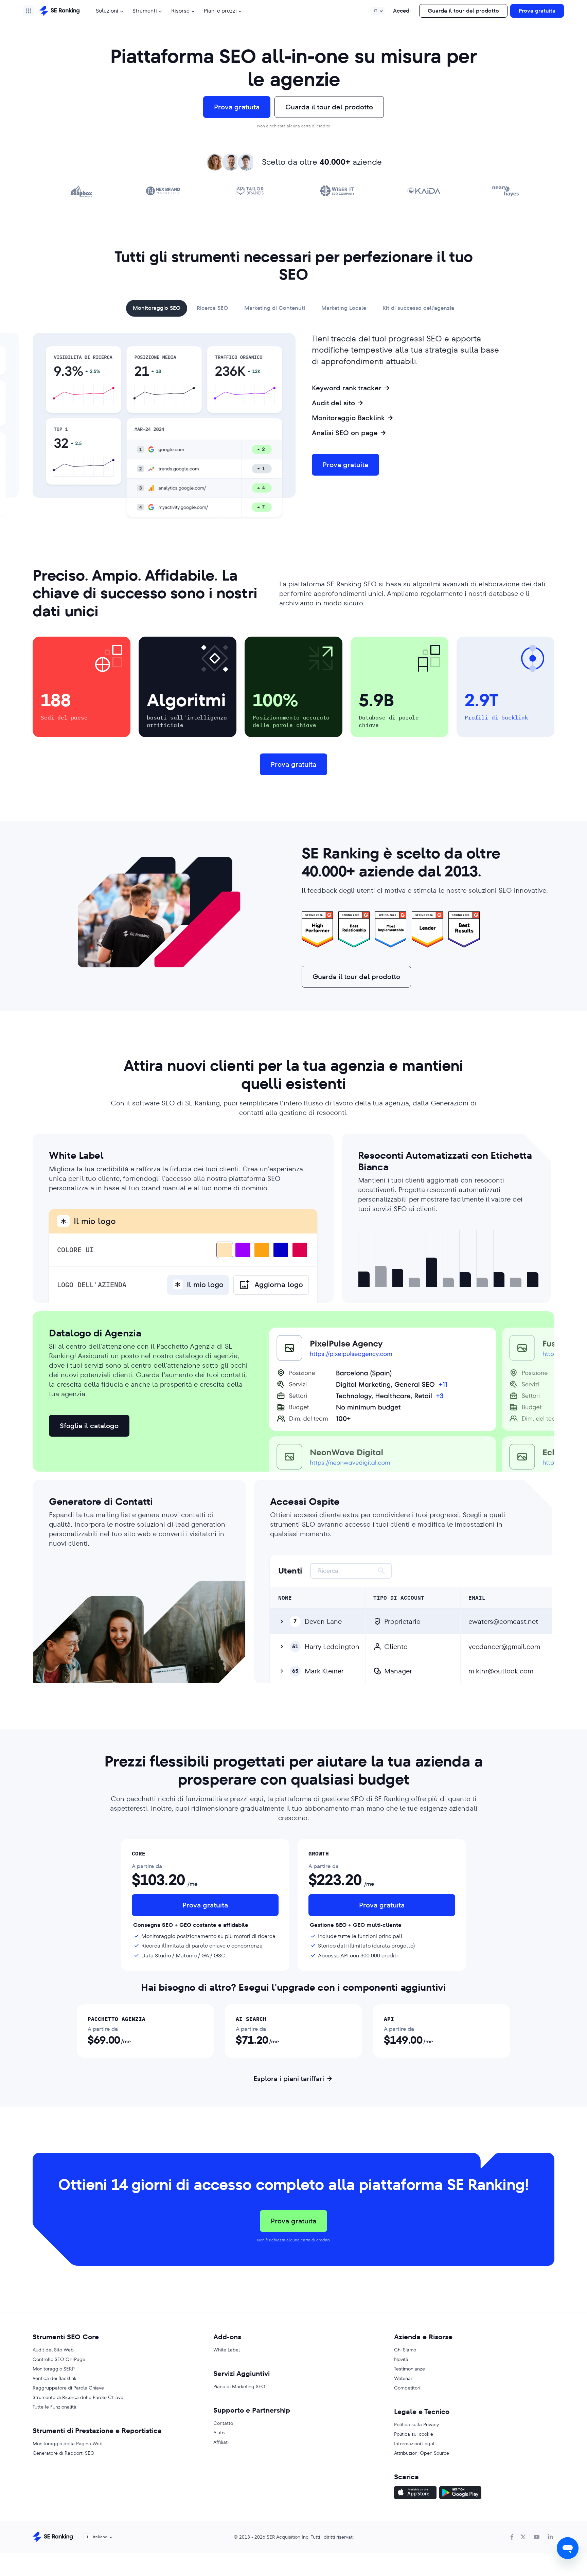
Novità (401, 2359)
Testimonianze (410, 2369)
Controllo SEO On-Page (59, 2359)
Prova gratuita (537, 11)
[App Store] (415, 2493)
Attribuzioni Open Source (422, 2453)
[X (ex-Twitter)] (523, 2537)
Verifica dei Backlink (55, 2378)
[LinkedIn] (550, 2537)
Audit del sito (333, 403)
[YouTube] (537, 2537)
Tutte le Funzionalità (55, 2407)
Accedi (402, 11)
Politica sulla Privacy (416, 2424)
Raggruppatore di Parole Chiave (68, 2388)
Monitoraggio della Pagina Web (68, 2444)
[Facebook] (512, 2537)
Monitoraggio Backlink (348, 418)
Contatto (223, 2423)
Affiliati (221, 2442)
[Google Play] (460, 2493)
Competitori (407, 2388)
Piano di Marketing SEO (239, 2386)
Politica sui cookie (414, 2434)
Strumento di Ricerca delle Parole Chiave (78, 2397)
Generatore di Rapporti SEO (64, 2453)
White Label (227, 2350)
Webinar (403, 2378)
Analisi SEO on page (345, 433)
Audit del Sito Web (53, 2350)
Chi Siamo (405, 2350)
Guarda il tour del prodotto (463, 11)
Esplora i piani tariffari (289, 2079)
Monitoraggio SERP (54, 2369)
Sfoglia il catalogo (89, 1426)
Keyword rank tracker (347, 388)
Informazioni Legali (415, 2444)
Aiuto (219, 2433)
